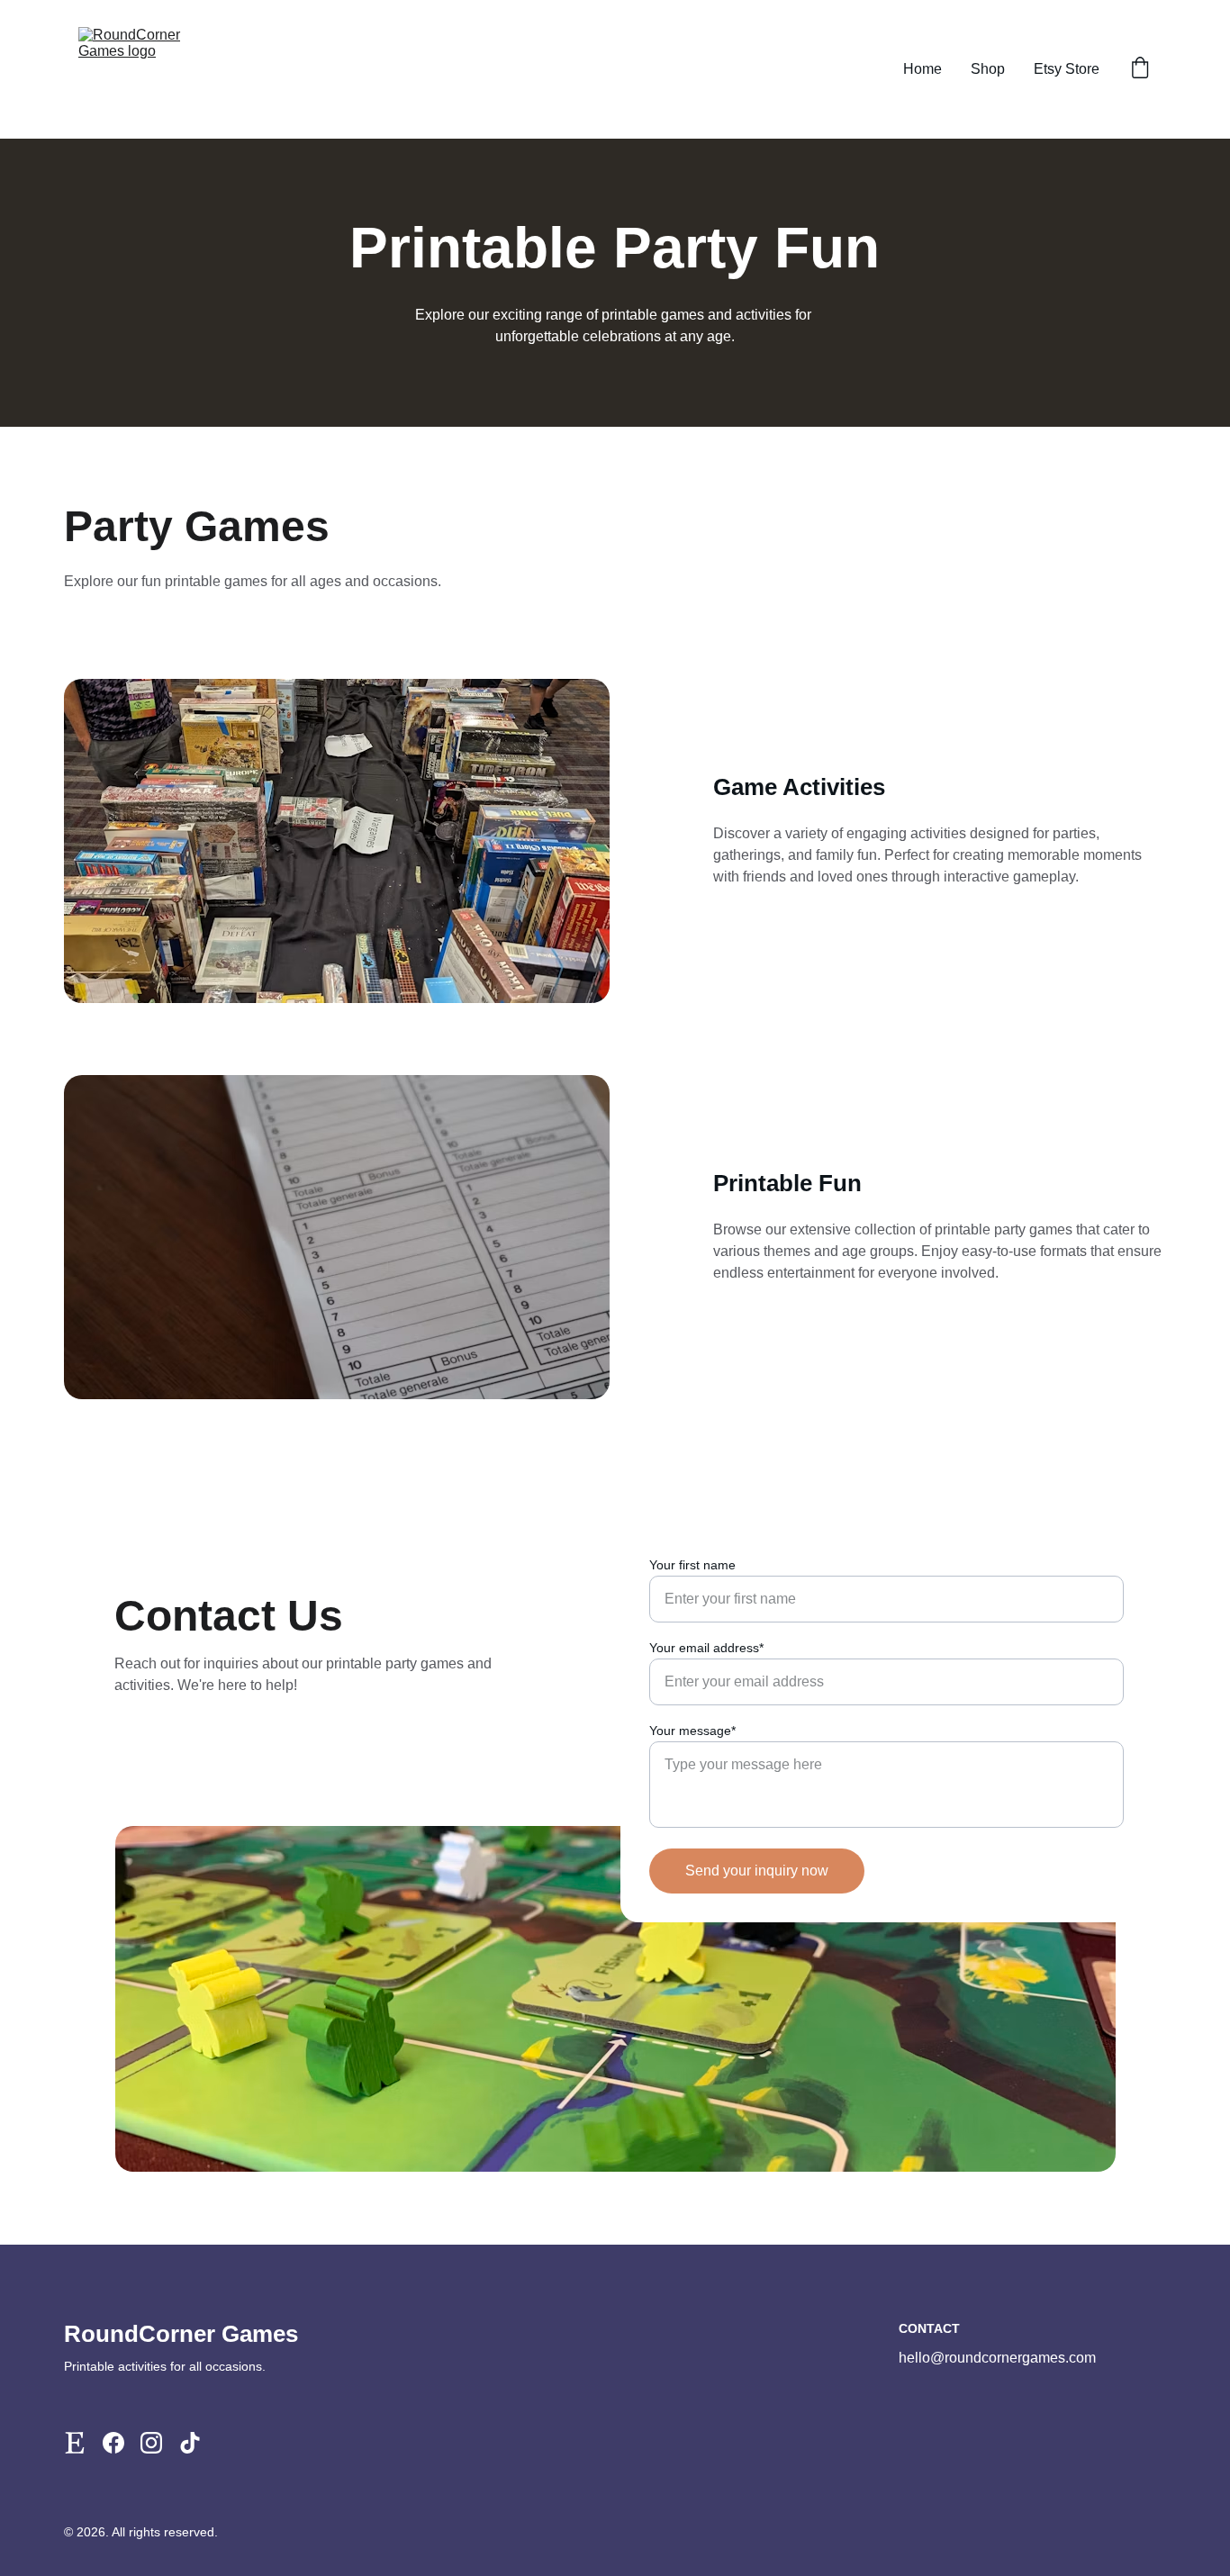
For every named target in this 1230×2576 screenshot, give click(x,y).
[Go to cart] (1140, 69)
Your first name (692, 1565)
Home (922, 69)
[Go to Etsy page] (75, 2443)
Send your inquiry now (757, 1871)
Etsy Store (1067, 69)
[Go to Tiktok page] (190, 2443)
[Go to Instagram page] (151, 2443)
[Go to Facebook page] (113, 2443)
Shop (988, 69)
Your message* (692, 1731)
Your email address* (706, 1648)
